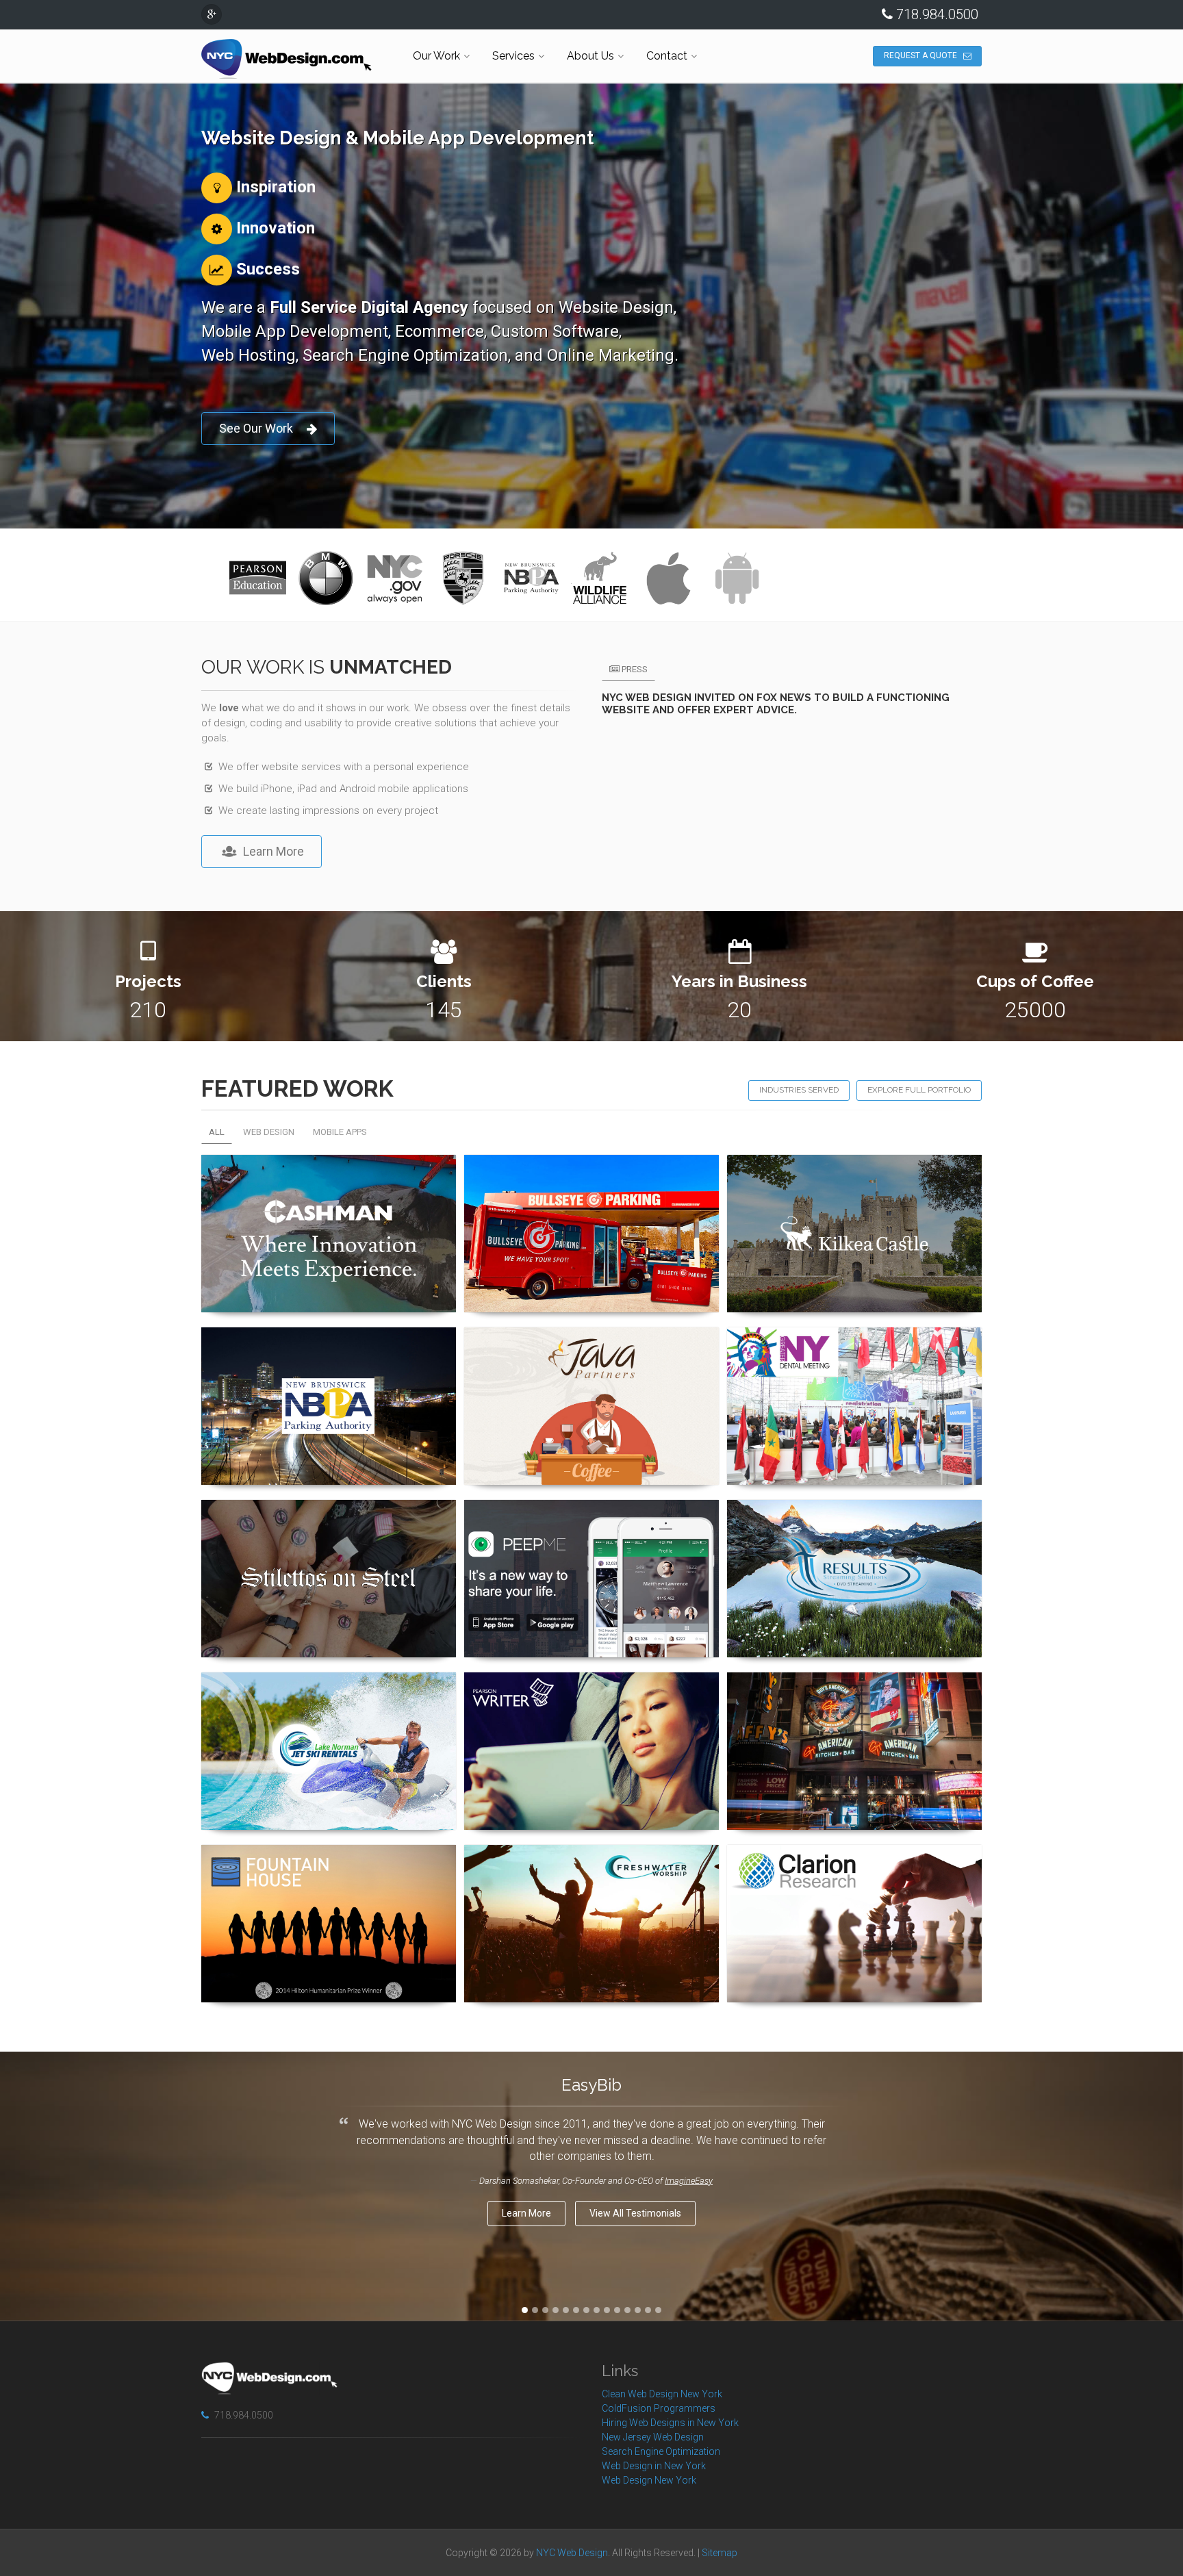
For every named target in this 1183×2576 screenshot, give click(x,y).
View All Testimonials (635, 2213)
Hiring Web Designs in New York (670, 2423)
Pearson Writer (592, 1692)
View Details (322, 1312)
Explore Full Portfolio (919, 1090)
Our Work (436, 56)
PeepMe (592, 1519)
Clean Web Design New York (662, 2394)
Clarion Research (854, 1864)
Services (513, 56)
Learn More (274, 851)
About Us (590, 56)
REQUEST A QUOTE (920, 55)
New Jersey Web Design (653, 2437)
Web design (269, 1132)
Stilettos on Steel (329, 1519)
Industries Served (799, 1090)
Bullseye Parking (592, 1174)
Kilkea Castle (855, 1174)
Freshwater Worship (592, 1864)
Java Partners (591, 1347)
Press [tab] (634, 669)
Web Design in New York (654, 2466)
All (217, 1132)
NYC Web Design (572, 2553)
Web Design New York (649, 2480)
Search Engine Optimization (661, 2451)
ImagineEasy (689, 2181)
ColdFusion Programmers (659, 2408)
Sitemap (720, 2553)
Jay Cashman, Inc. (329, 1174)
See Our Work (256, 428)
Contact (667, 56)
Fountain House (329, 1864)
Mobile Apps (340, 1132)
